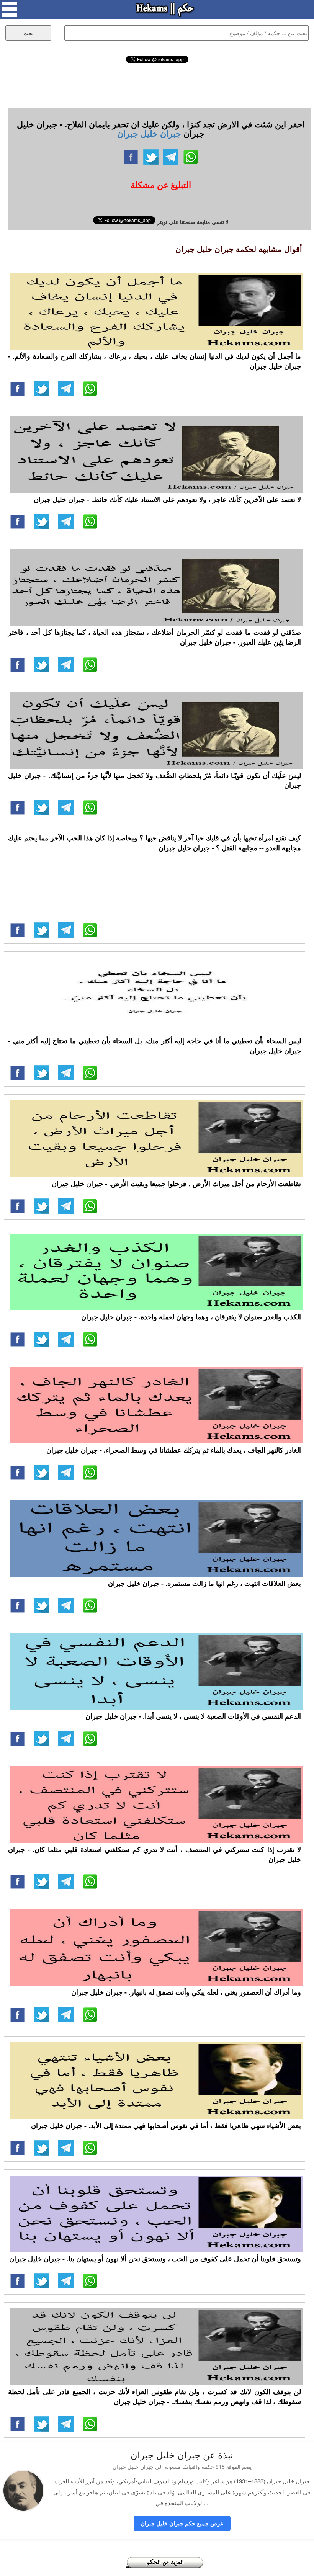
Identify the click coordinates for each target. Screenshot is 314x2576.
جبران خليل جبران (149, 133)
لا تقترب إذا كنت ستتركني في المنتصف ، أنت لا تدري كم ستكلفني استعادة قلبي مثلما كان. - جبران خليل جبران (155, 1854)
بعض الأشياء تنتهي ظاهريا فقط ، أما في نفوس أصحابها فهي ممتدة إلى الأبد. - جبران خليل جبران (166, 2125)
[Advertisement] (157, 84)
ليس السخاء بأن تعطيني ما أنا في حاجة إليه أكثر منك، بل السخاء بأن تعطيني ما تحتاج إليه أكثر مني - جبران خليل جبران (155, 1046)
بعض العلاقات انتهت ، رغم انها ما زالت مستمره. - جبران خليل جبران (204, 1583)
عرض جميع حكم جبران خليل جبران (182, 2523)
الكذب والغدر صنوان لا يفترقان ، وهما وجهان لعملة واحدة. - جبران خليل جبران (191, 1317)
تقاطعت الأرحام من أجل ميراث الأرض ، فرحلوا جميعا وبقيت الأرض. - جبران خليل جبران (176, 1183)
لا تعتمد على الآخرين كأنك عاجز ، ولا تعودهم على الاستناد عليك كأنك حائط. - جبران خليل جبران (167, 499)
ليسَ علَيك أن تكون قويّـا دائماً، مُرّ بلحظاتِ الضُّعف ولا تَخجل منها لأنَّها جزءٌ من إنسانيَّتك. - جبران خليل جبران (155, 780)
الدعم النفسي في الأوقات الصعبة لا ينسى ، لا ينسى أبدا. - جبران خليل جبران (193, 1716)
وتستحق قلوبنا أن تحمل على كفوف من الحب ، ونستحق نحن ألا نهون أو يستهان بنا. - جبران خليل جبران (155, 2259)
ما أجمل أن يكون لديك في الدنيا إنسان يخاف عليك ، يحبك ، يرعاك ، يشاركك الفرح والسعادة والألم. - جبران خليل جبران (155, 361)
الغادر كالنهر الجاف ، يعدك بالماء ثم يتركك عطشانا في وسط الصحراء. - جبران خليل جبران (174, 1450)
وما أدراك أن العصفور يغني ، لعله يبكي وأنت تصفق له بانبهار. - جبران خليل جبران (186, 1992)
